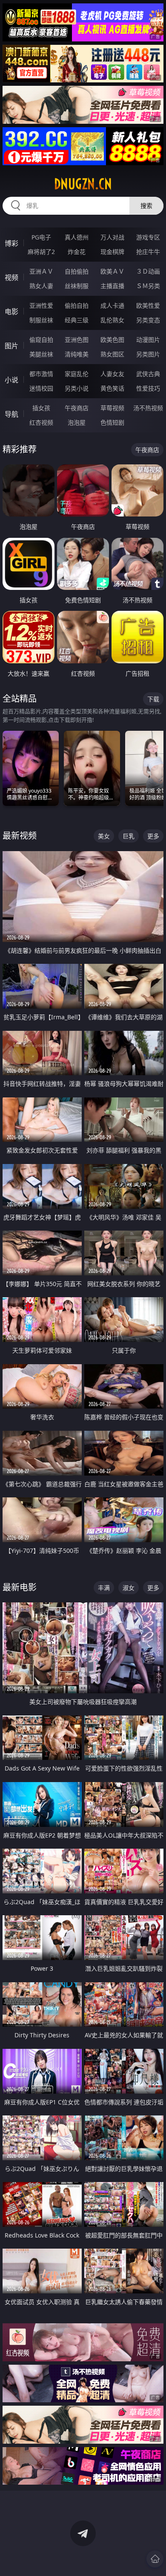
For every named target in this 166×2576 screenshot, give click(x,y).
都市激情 (41, 374)
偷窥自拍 (41, 340)
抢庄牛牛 (148, 252)
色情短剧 (112, 422)
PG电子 (41, 237)
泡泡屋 (77, 422)
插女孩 (41, 408)
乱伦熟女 (112, 320)
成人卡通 (112, 305)
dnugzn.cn (83, 184)
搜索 (146, 206)
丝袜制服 (77, 286)
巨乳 (129, 836)
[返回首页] (155, 2559)
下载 (153, 699)
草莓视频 (112, 408)
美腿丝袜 (41, 354)
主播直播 (112, 286)
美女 (104, 836)
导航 (11, 414)
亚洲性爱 (41, 305)
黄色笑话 (112, 388)
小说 (11, 380)
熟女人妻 (41, 286)
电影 (11, 312)
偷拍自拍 (77, 305)
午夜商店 (77, 408)
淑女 (129, 1588)
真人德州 (77, 237)
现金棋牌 (112, 252)
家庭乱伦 (77, 374)
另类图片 (148, 354)
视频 (11, 277)
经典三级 (77, 320)
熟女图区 (112, 354)
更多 (153, 836)
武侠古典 (148, 374)
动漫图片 (148, 340)
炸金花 (77, 252)
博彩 (11, 243)
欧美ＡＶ (112, 271)
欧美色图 (112, 340)
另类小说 (77, 388)
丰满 (104, 1588)
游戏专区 (148, 237)
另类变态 (148, 320)
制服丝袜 (41, 320)
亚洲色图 (77, 340)
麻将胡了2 (41, 252)
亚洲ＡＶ (41, 271)
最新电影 (20, 1587)
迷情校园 (41, 388)
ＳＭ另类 (148, 286)
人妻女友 (112, 374)
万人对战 (112, 237)
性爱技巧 (148, 388)
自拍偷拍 (77, 271)
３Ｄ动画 (148, 271)
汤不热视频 (148, 408)
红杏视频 (41, 422)
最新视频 (20, 836)
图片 (11, 346)
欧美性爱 (148, 305)
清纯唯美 (77, 354)
